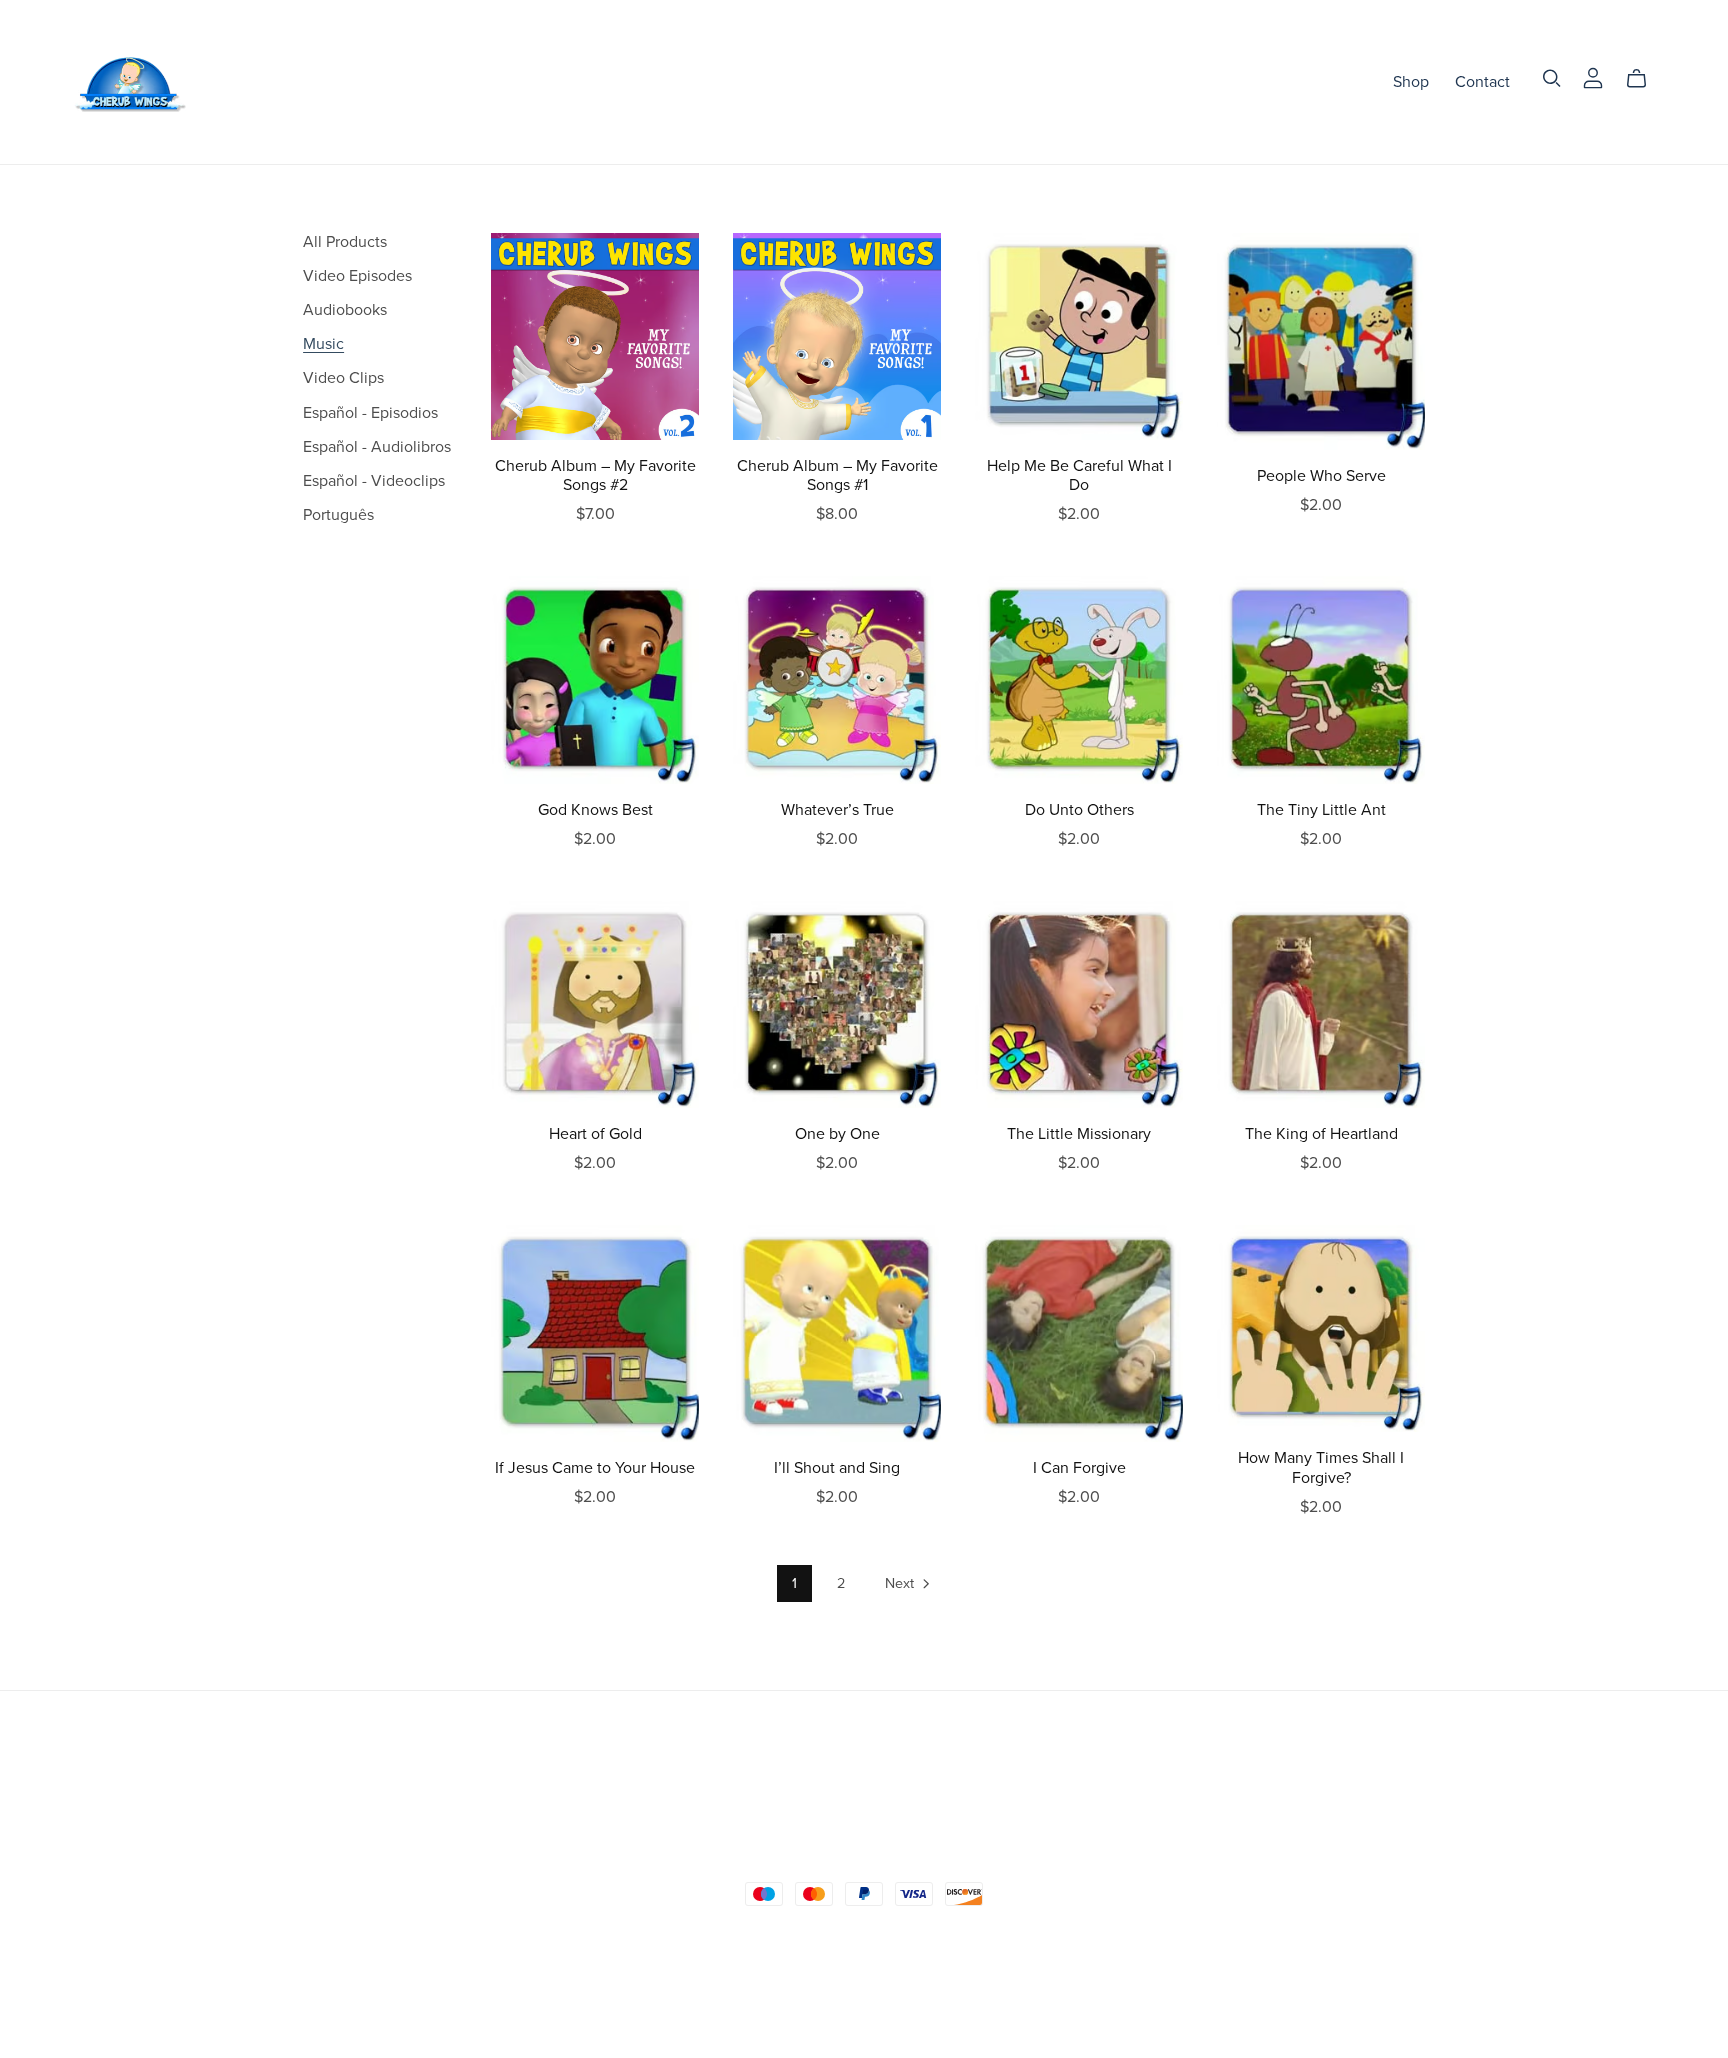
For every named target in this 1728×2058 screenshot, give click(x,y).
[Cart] (1644, 79)
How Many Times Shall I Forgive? (1321, 1467)
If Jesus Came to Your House (595, 1468)
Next (901, 1583)
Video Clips (343, 378)
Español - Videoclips (374, 481)
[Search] (1552, 78)
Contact (1482, 81)
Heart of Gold (595, 1134)
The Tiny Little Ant (1321, 810)
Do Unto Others (1079, 810)
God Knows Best (595, 810)
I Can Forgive (1079, 1468)
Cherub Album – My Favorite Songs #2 (595, 475)
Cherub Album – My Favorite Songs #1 (837, 475)
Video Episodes (357, 276)
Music (323, 344)
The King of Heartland (1321, 1134)
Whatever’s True (837, 810)
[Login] (1593, 77)
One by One (837, 1134)
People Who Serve (1321, 476)
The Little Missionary (1079, 1134)
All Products (345, 242)
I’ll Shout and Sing (837, 1468)
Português (338, 515)
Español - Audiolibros (377, 447)
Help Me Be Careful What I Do (1079, 475)
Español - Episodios (370, 413)
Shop (1411, 81)
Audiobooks (345, 310)
